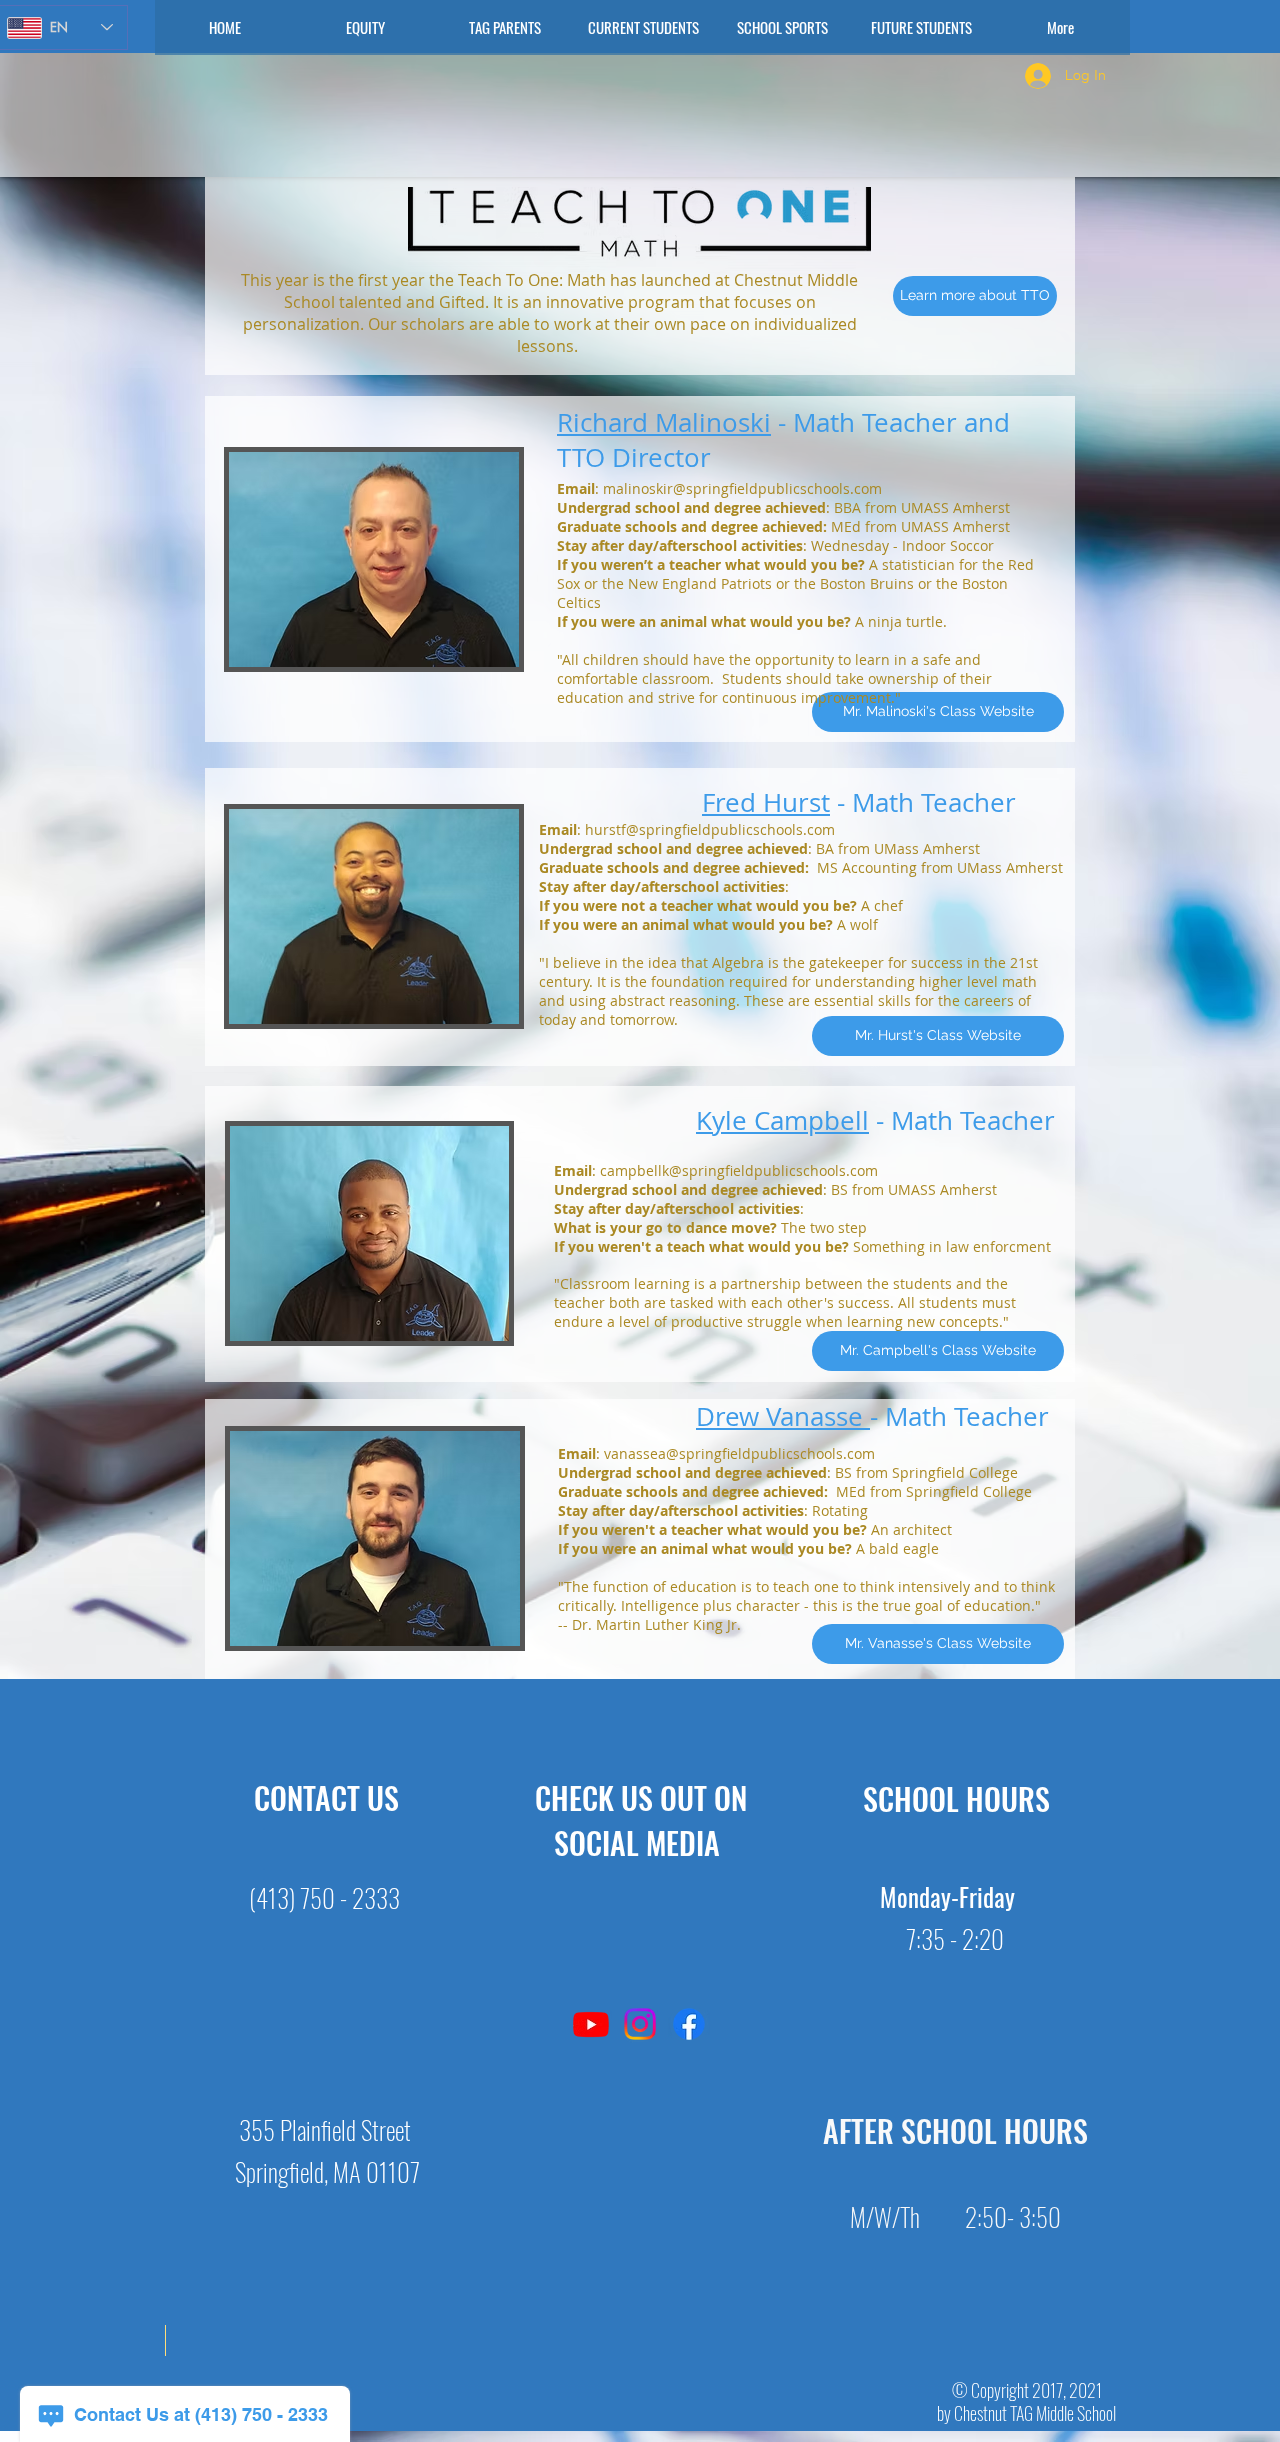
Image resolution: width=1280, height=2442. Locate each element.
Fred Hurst (766, 802)
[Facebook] (689, 2024)
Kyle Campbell (782, 1120)
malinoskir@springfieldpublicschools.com (742, 488)
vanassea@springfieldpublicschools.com (739, 1453)
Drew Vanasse (783, 1416)
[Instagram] (640, 2024)
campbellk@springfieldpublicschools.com (739, 1170)
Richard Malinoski (664, 422)
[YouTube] (591, 2024)
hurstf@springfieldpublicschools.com (710, 829)
